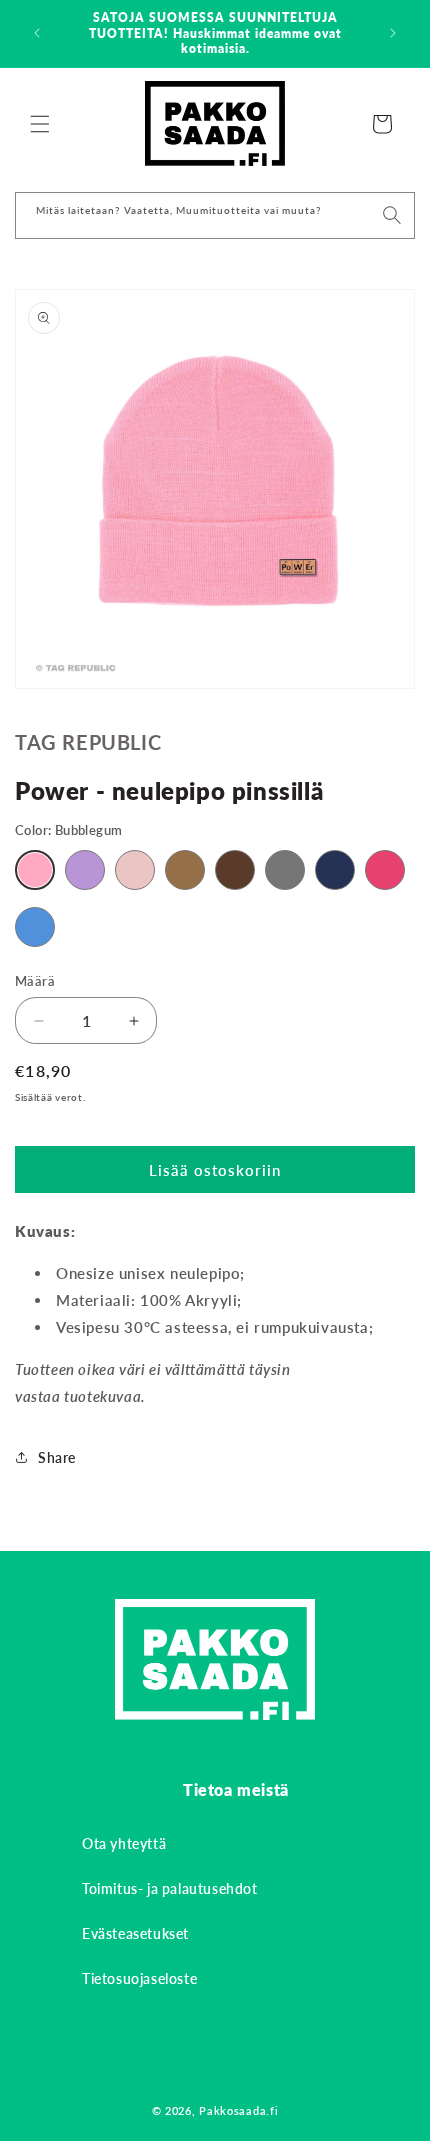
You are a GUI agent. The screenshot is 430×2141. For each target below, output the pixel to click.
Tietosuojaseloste (139, 1978)
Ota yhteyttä (124, 1843)
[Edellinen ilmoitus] (37, 33)
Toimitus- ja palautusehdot (170, 1888)
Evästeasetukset (135, 1933)
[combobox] (215, 215)
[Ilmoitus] (393, 33)
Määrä (35, 981)
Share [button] (57, 1457)
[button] (40, 124)
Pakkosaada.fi (238, 2110)
